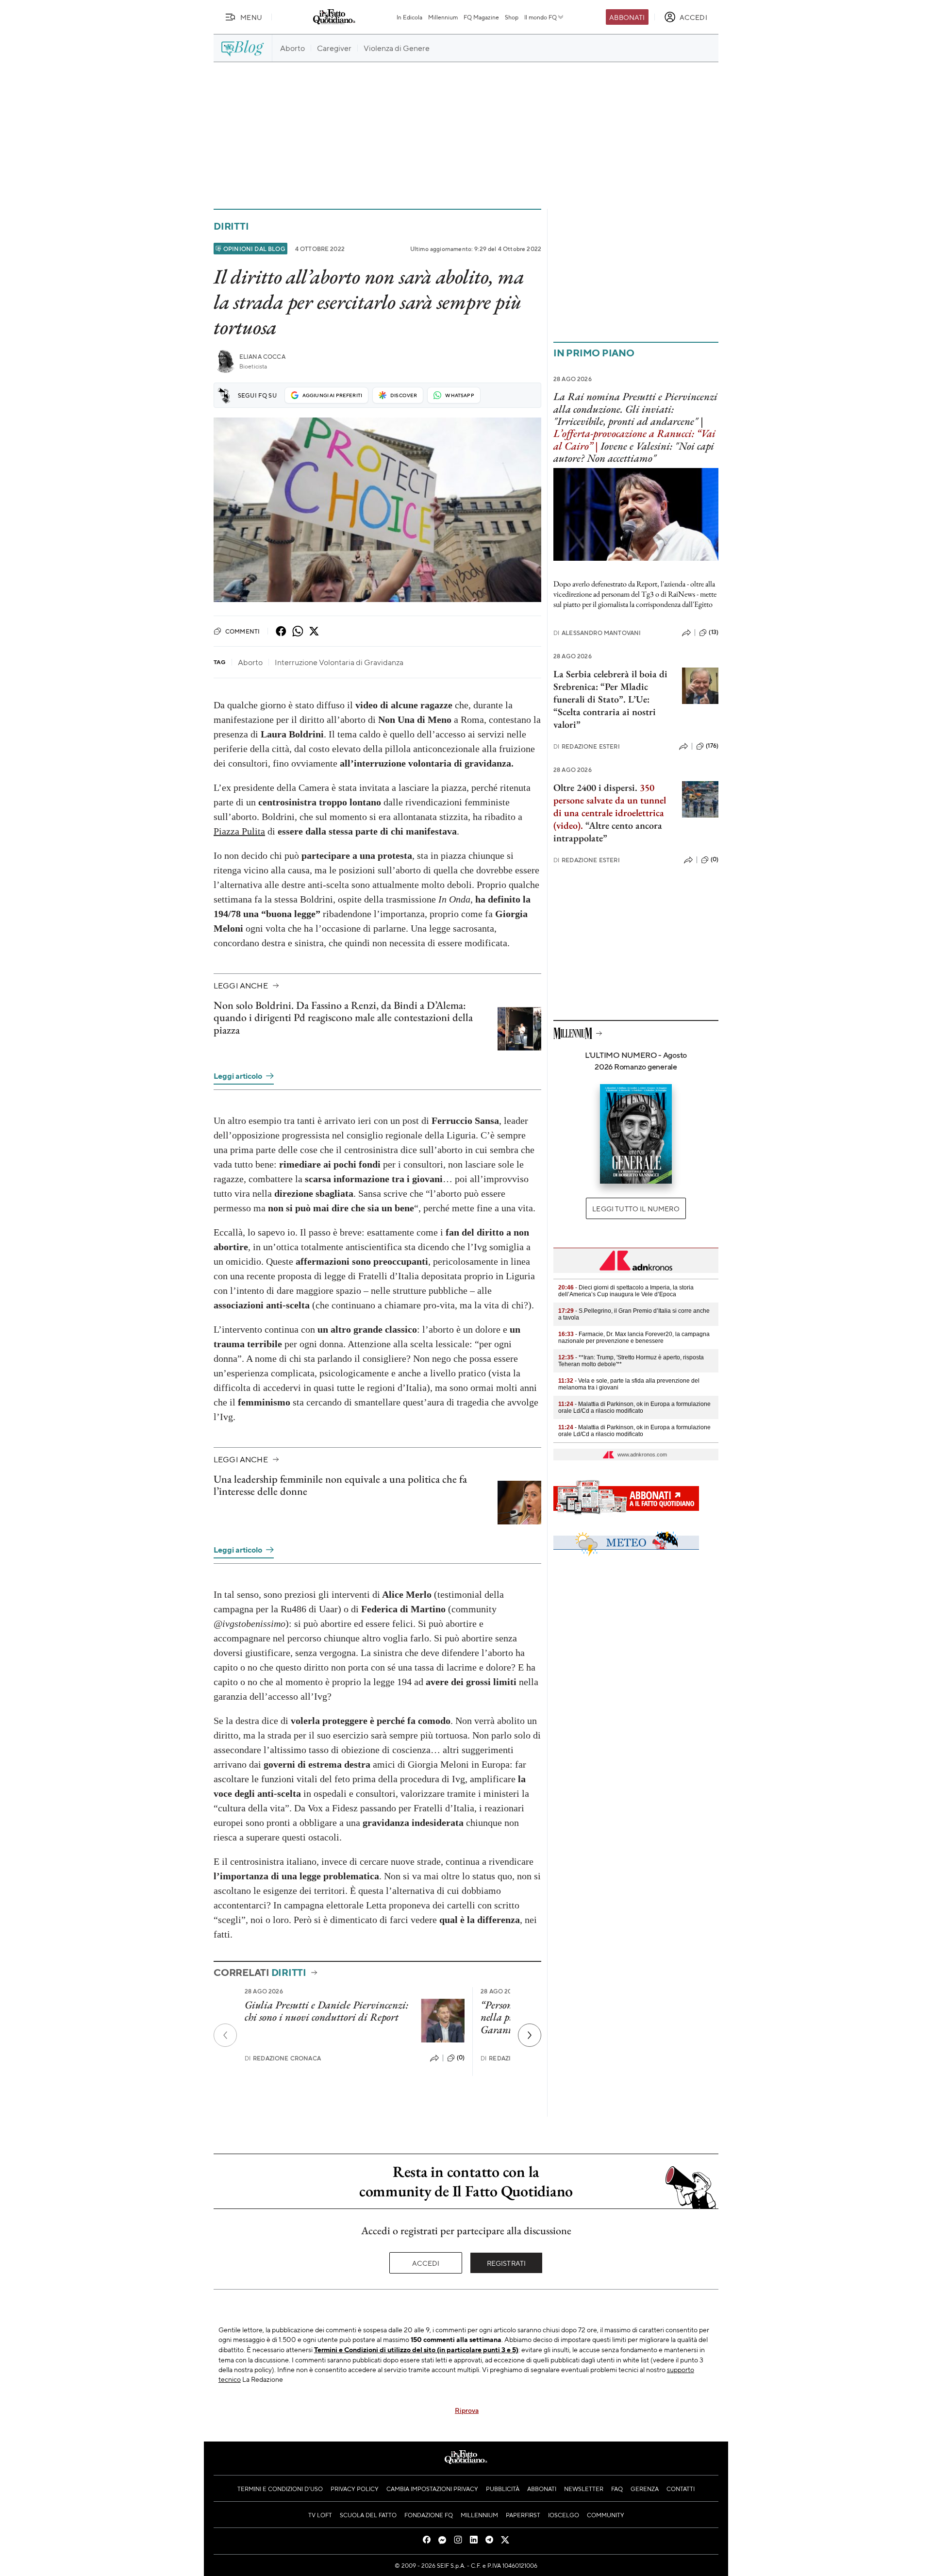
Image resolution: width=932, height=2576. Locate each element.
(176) (712, 746)
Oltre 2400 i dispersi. (595, 787)
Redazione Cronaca (283, 2058)
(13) (714, 632)
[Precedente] (225, 2035)
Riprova (467, 2410)
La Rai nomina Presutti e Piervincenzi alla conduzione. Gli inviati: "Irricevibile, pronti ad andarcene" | (635, 409)
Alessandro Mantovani (597, 633)
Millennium (443, 17)
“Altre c (600, 825)
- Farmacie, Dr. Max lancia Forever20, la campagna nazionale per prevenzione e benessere (634, 1338)
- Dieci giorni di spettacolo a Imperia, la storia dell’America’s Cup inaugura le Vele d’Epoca (626, 1291)
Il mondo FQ (541, 17)
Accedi (426, 2263)
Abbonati (627, 17)
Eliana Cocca (262, 357)
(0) (461, 2057)
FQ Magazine (481, 17)
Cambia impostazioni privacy (432, 2489)
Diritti (231, 226)
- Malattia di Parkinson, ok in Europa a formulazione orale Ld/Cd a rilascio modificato (634, 1407)
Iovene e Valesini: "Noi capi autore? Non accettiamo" (634, 452)
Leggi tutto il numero (636, 1208)
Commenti (242, 631)
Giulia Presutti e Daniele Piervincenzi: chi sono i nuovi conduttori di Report (326, 2011)
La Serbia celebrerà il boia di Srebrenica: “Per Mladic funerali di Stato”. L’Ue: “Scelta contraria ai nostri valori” (610, 699)
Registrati (507, 2263)
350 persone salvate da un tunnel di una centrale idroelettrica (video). (610, 806)
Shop (512, 17)
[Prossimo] (530, 2035)
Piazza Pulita (239, 831)
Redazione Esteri (587, 746)
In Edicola (409, 17)
